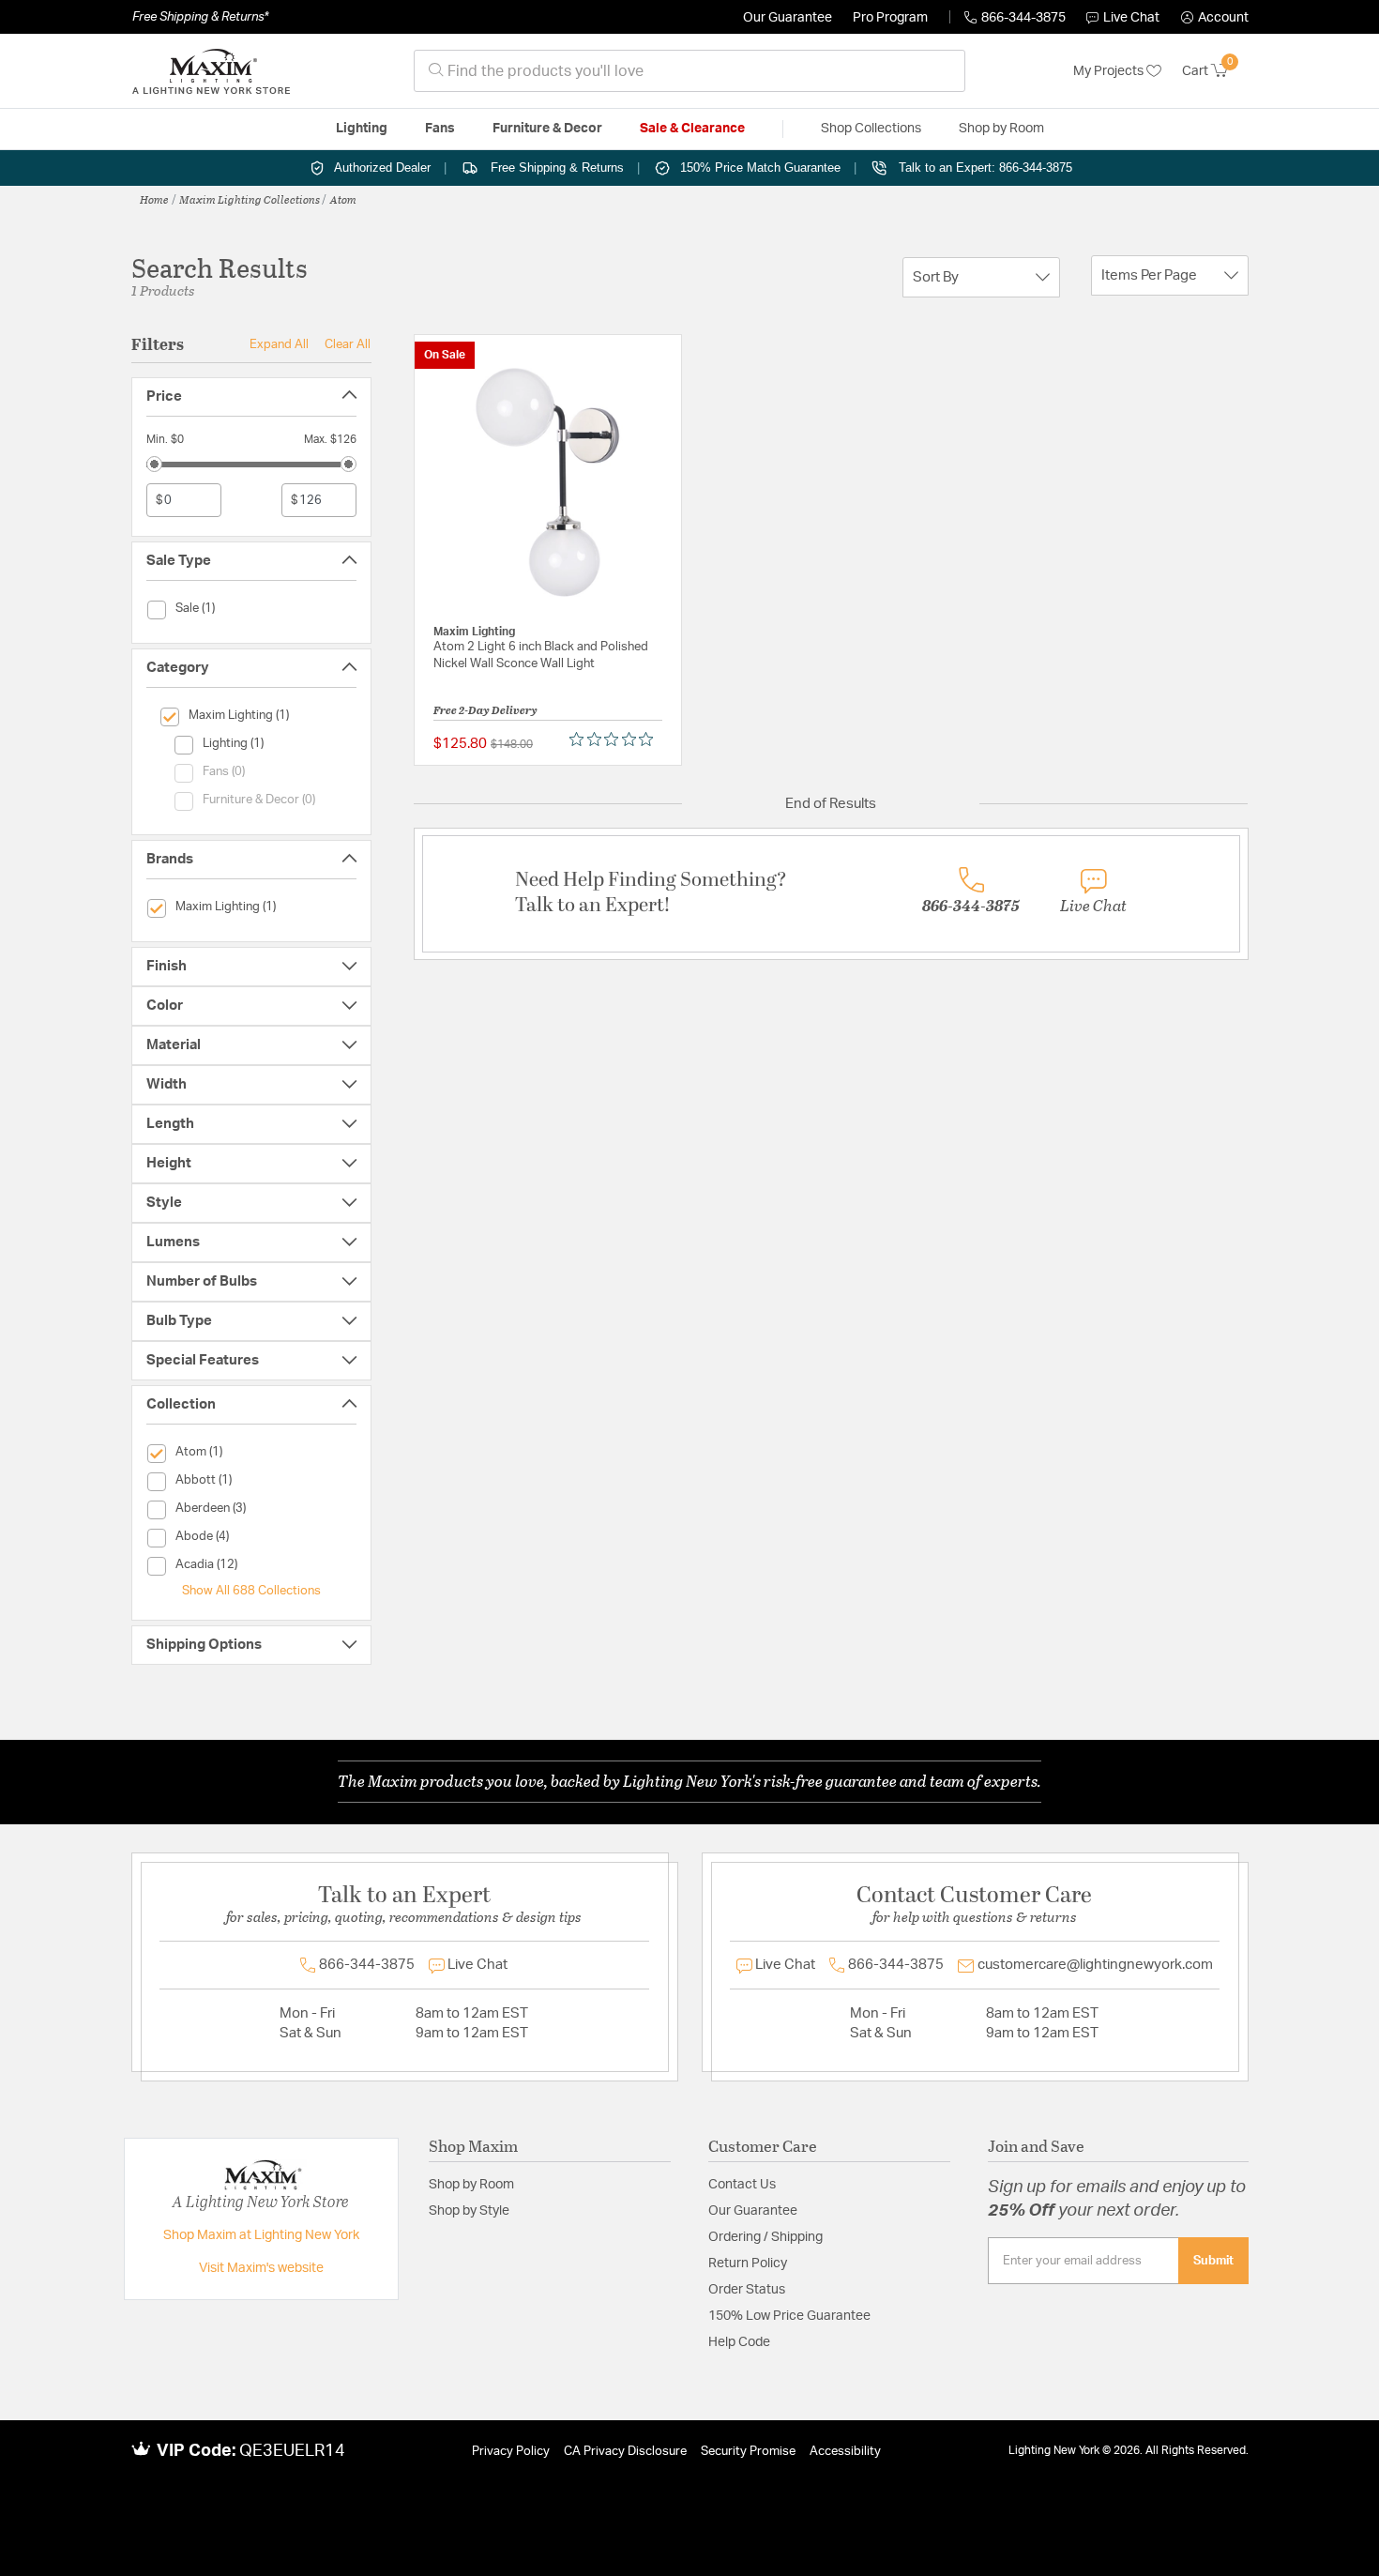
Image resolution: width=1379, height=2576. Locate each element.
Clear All (348, 344)
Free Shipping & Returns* (200, 17)
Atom (343, 199)
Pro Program (890, 18)
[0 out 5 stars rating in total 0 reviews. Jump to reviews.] (616, 739)
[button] (1215, 18)
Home (154, 199)
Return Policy (748, 2264)
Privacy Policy (511, 2452)
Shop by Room (471, 2185)
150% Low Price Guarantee (789, 2316)
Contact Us (742, 2185)
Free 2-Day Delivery (485, 709)
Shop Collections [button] (871, 129)
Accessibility (845, 2452)
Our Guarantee (788, 18)
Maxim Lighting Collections (250, 199)
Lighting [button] (362, 129)
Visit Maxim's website (261, 2268)
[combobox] (689, 71)
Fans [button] (440, 129)
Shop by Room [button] (1001, 129)
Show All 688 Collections (251, 1591)
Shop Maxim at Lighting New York (261, 2235)
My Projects (1110, 71)
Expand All (279, 344)
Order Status (747, 2290)
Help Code (739, 2342)
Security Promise (748, 2452)
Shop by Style (469, 2211)
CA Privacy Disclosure (625, 2452)
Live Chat (1131, 18)
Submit (1213, 2261)
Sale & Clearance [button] (692, 129)
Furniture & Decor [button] (547, 129)
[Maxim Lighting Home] (211, 71)
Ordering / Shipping (765, 2237)
